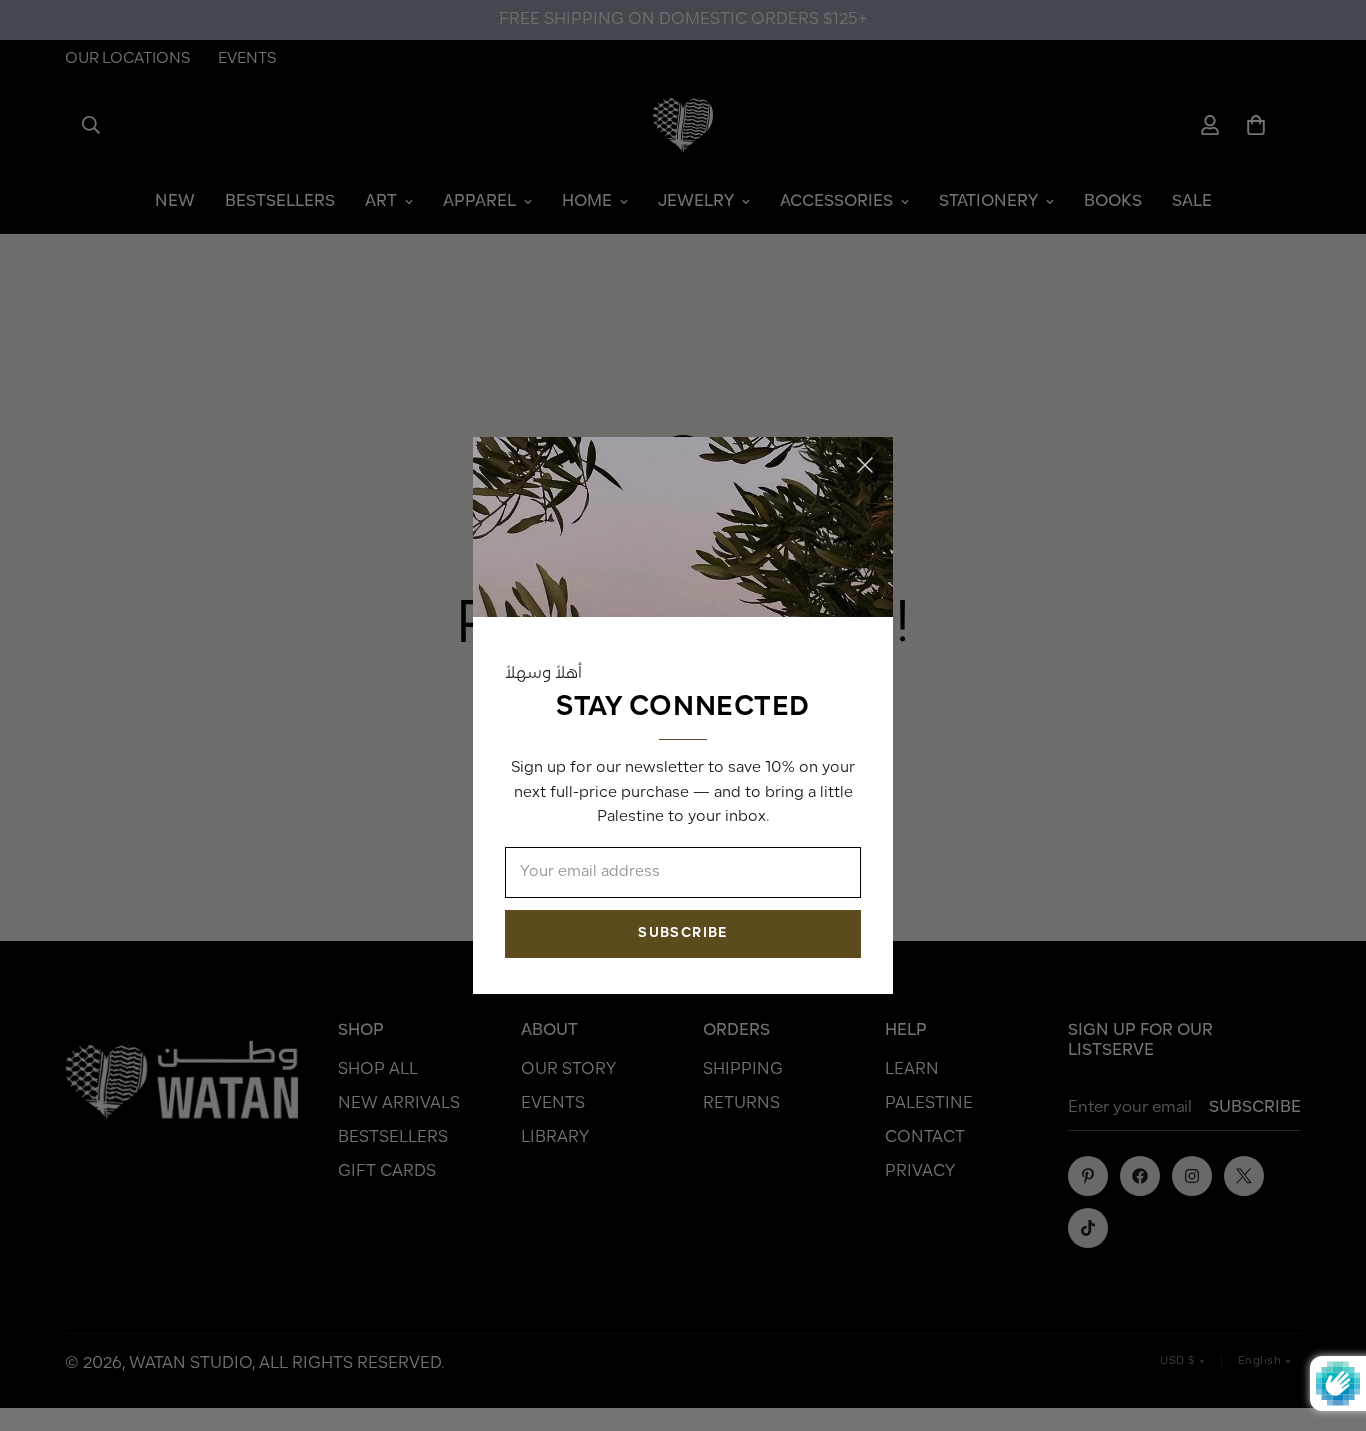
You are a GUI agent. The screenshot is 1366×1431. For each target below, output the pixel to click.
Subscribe (682, 933)
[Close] (865, 465)
